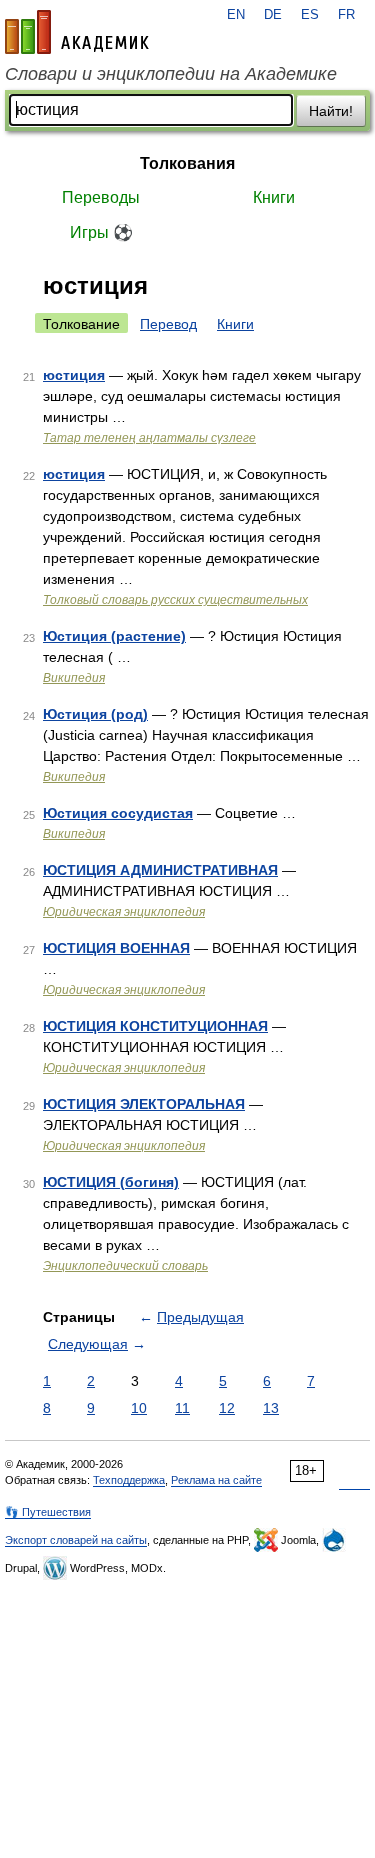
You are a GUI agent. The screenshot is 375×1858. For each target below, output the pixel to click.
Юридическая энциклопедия (124, 912)
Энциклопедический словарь (125, 1266)
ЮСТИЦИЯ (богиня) (111, 1182)
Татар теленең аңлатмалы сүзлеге (149, 438)
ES (310, 15)
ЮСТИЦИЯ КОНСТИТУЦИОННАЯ (155, 1026)
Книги (274, 197)
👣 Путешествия (48, 1512)
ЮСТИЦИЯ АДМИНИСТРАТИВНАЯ (160, 870)
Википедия (74, 678)
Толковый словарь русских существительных (175, 600)
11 (182, 1408)
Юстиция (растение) (114, 636)
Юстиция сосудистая (118, 813)
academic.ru (77, 32)
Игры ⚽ (101, 232)
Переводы (101, 197)
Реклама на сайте (216, 1480)
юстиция (74, 375)
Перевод (168, 324)
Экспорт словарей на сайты (76, 1540)
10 (139, 1408)
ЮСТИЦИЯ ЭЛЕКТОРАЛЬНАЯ (144, 1104)
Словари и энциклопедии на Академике (171, 74)
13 (271, 1408)
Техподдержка (129, 1480)
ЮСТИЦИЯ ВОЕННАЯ (116, 948)
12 (227, 1408)
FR (346, 15)
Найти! (331, 111)
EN (236, 15)
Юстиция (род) (95, 714)
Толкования (187, 163)
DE (273, 15)
